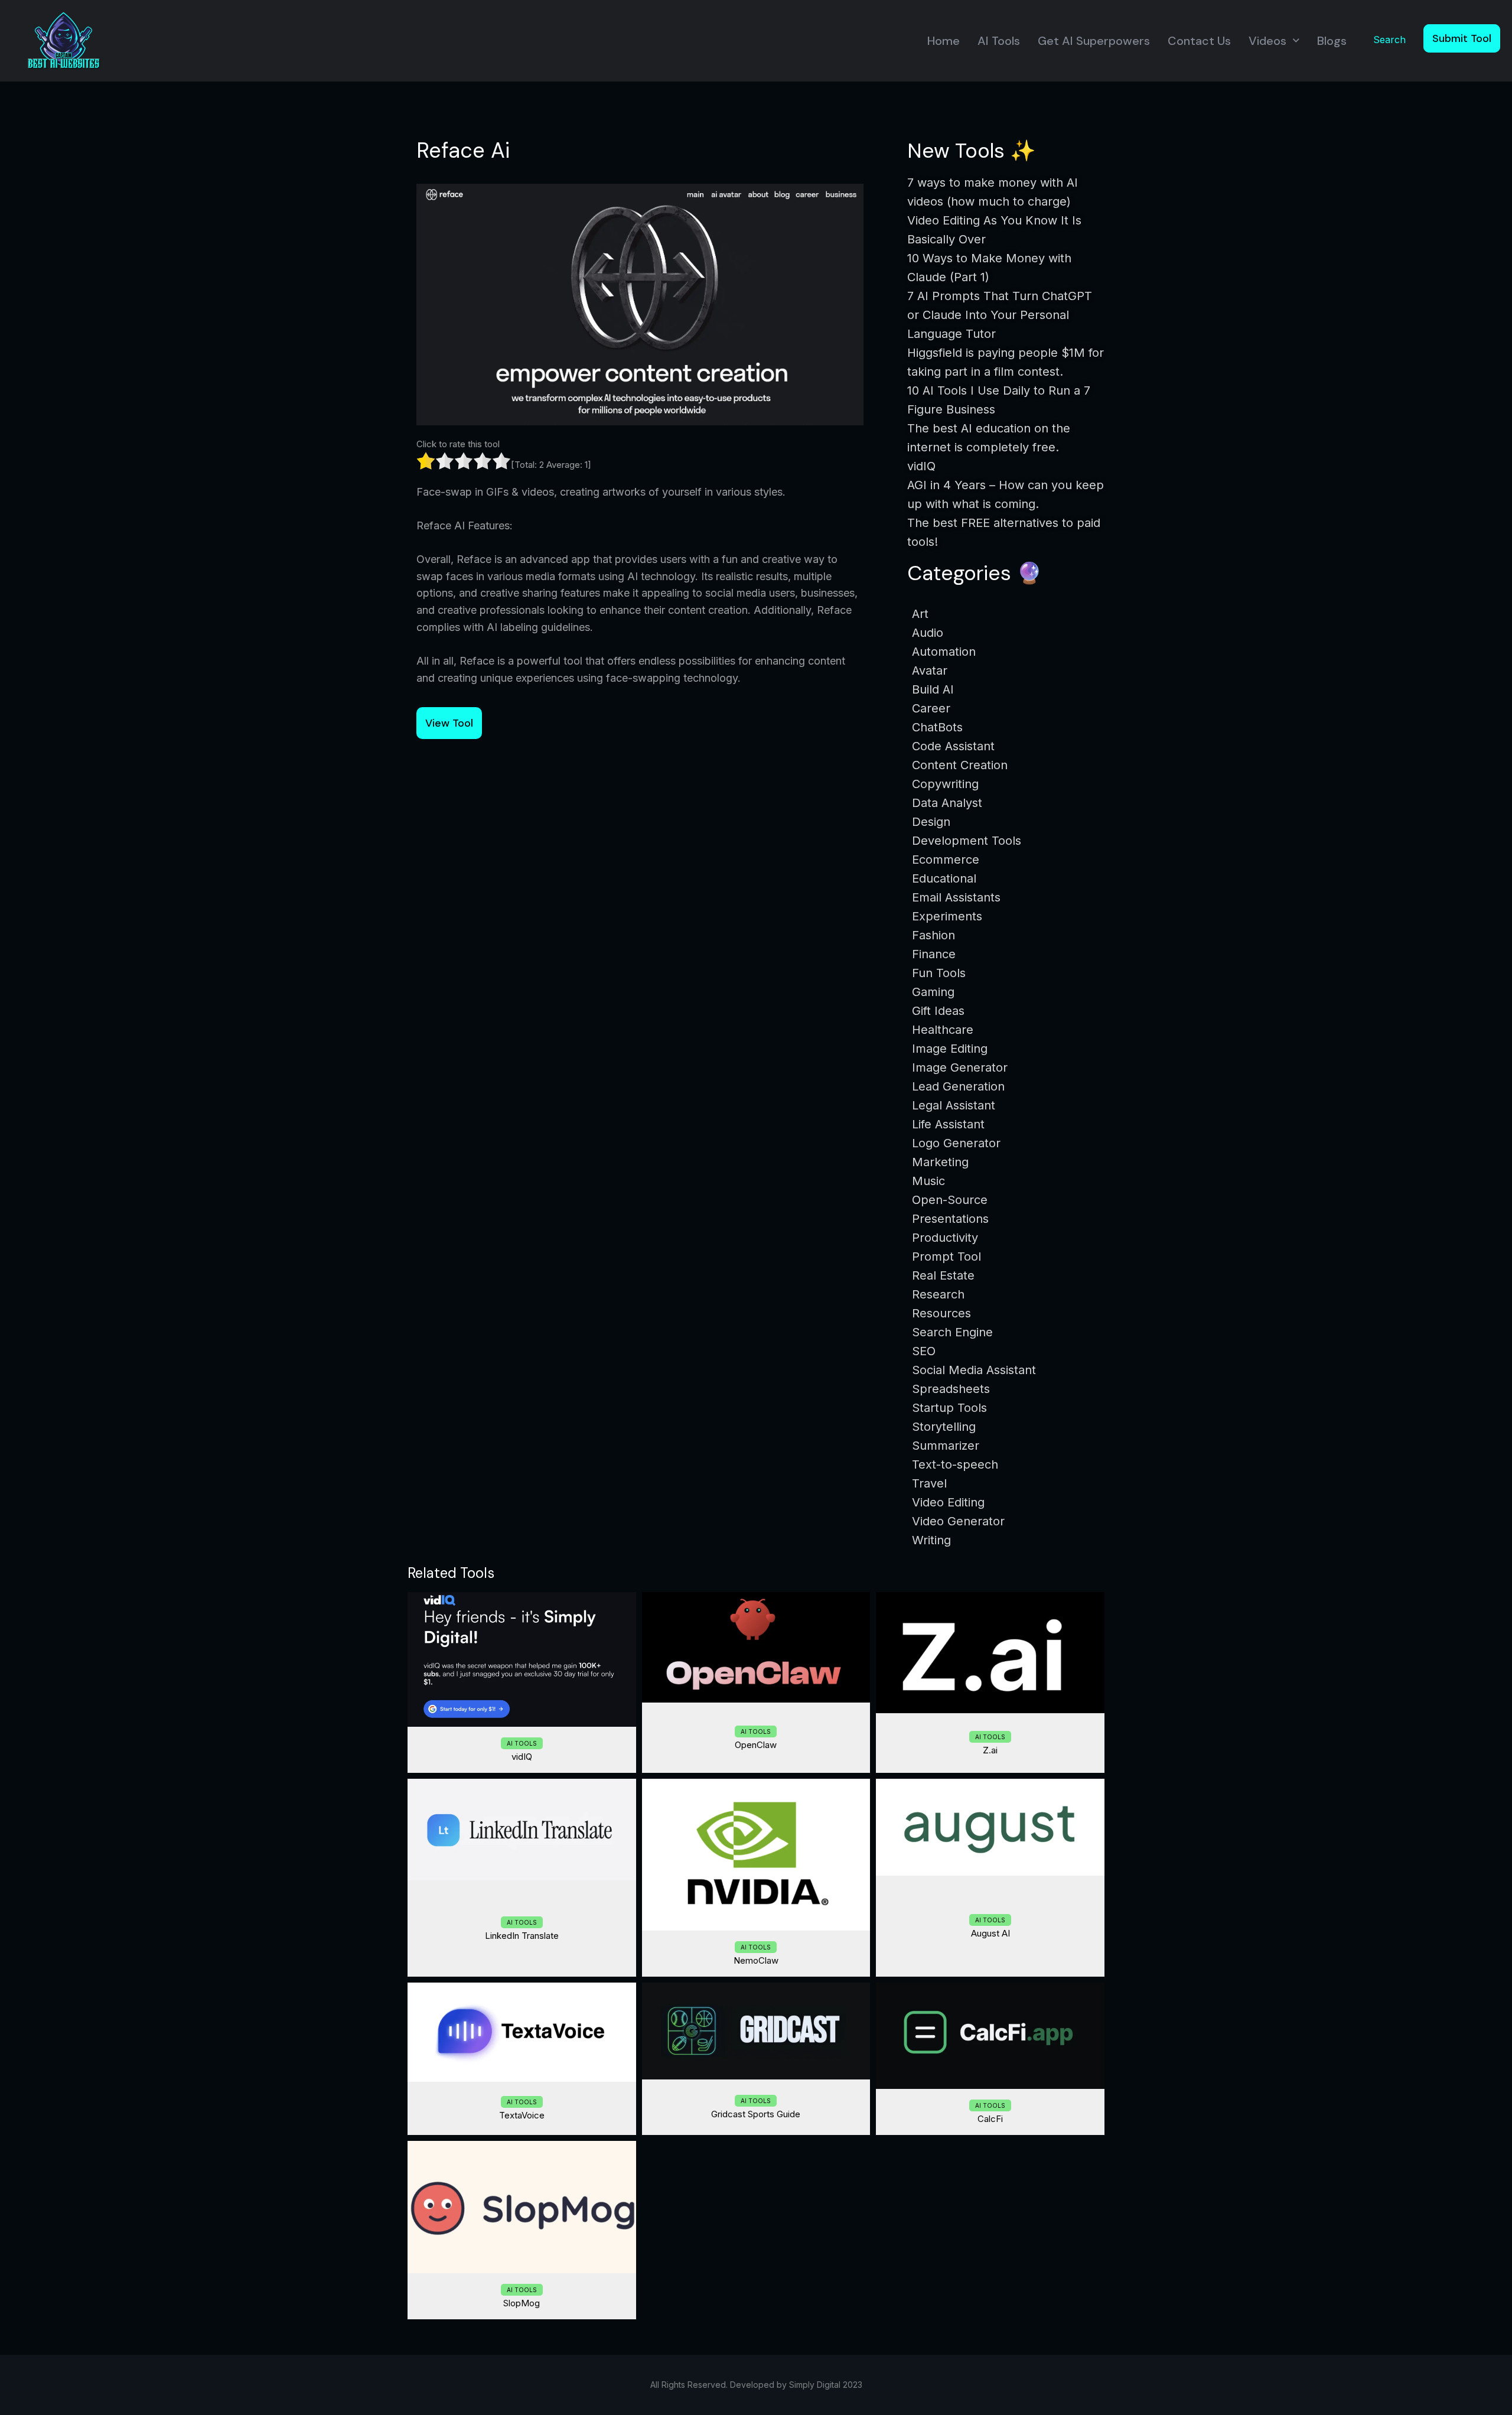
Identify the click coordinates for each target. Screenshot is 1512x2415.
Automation (944, 652)
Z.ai (990, 1750)
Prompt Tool (946, 1257)
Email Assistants (956, 897)
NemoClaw (756, 1960)
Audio (928, 633)
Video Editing (948, 1502)
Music (928, 1181)
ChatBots (937, 727)
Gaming (933, 992)
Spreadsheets (951, 1389)
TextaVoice (522, 2115)
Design (931, 822)
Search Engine (952, 1332)
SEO (924, 1351)
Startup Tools (949, 1408)
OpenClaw (756, 1745)
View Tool (449, 723)
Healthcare (943, 1030)
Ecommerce (946, 860)
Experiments (947, 916)
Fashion (933, 935)
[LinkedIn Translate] (522, 1830)
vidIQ (522, 1757)
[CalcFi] (990, 2036)
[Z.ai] (990, 1653)
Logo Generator (956, 1143)
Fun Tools (939, 973)
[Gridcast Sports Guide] (756, 2031)
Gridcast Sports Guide (756, 2114)
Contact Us (1199, 41)
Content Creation (960, 765)
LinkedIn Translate (522, 1936)
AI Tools (999, 41)
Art (920, 614)
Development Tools (967, 841)
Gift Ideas (938, 1011)
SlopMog (522, 2303)
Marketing (940, 1162)
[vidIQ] (522, 1659)
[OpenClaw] (756, 1648)
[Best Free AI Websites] (63, 40)
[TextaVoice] (522, 2032)
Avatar (930, 671)
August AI (990, 1933)
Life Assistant (948, 1124)
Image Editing (950, 1049)
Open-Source (950, 1200)
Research (938, 1294)
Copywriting (945, 784)
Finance (934, 954)
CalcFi (990, 2119)
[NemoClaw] (756, 1855)
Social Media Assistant (974, 1370)
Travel (929, 1483)
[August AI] (990, 1827)
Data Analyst (947, 803)
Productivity (945, 1238)
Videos (1267, 41)
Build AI (933, 689)
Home (944, 41)
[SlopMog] (522, 2207)
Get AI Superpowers (1094, 41)
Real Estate (943, 1275)
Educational (944, 878)
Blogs (1332, 41)
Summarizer (946, 1446)
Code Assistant (953, 746)
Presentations (950, 1219)
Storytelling (944, 1427)
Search (1389, 40)
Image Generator (960, 1067)
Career (931, 708)
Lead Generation (958, 1086)
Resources (941, 1313)
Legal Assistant (954, 1105)
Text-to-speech (955, 1464)
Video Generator (958, 1521)
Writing (931, 1540)
